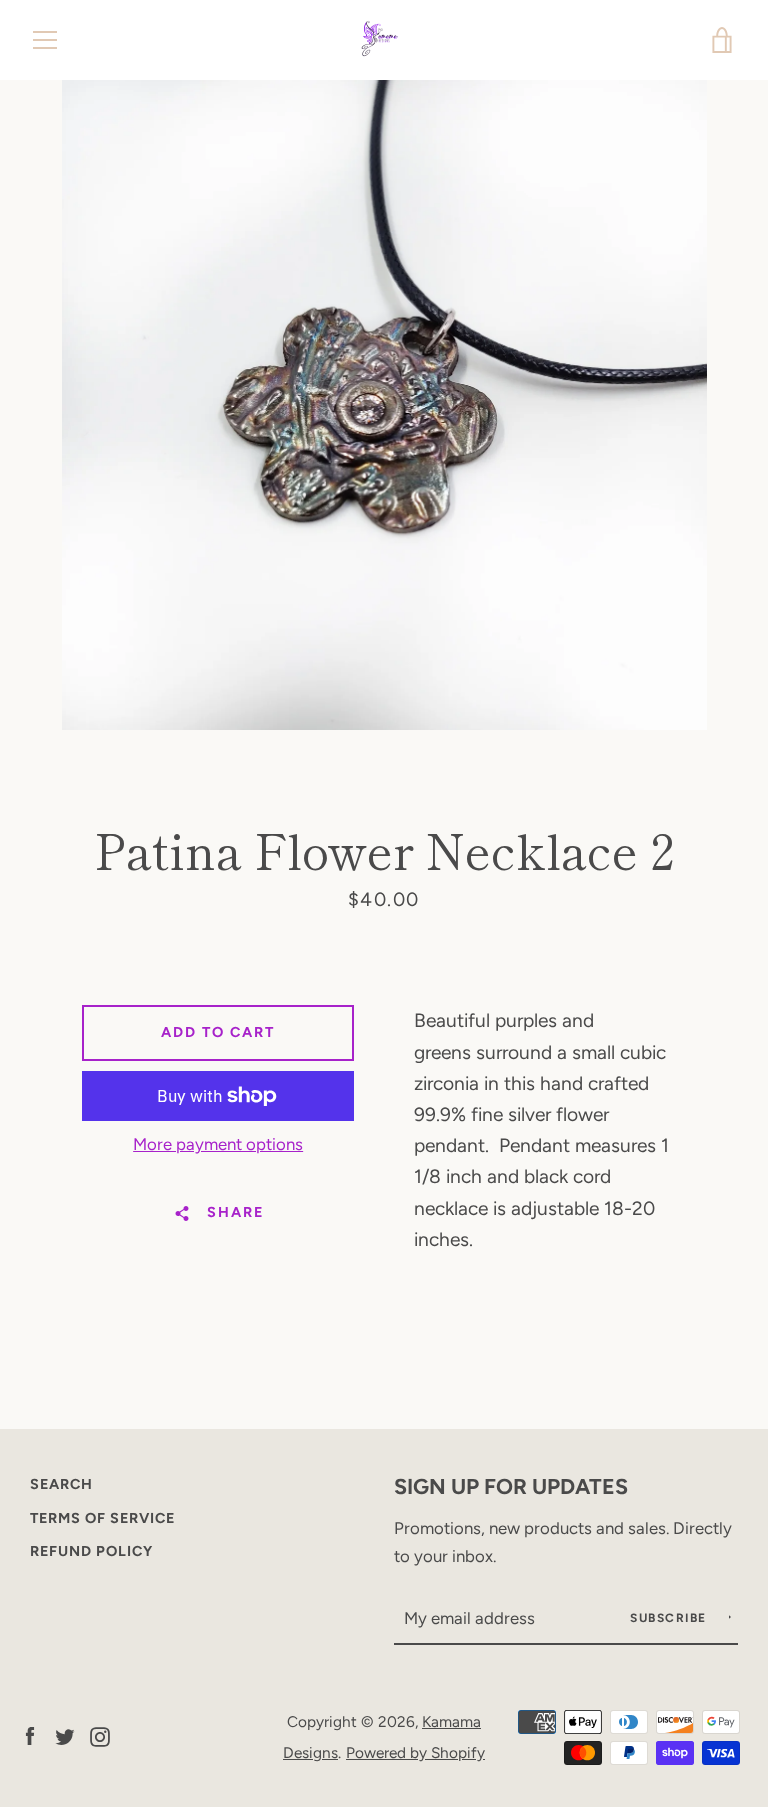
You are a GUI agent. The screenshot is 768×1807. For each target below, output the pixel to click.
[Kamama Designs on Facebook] (30, 1735)
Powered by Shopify (415, 1752)
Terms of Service (102, 1518)
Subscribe (670, 1618)
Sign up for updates (511, 1486)
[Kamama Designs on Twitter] (65, 1735)
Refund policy (91, 1551)
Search (61, 1484)
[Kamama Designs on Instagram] (100, 1735)
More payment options (218, 1144)
